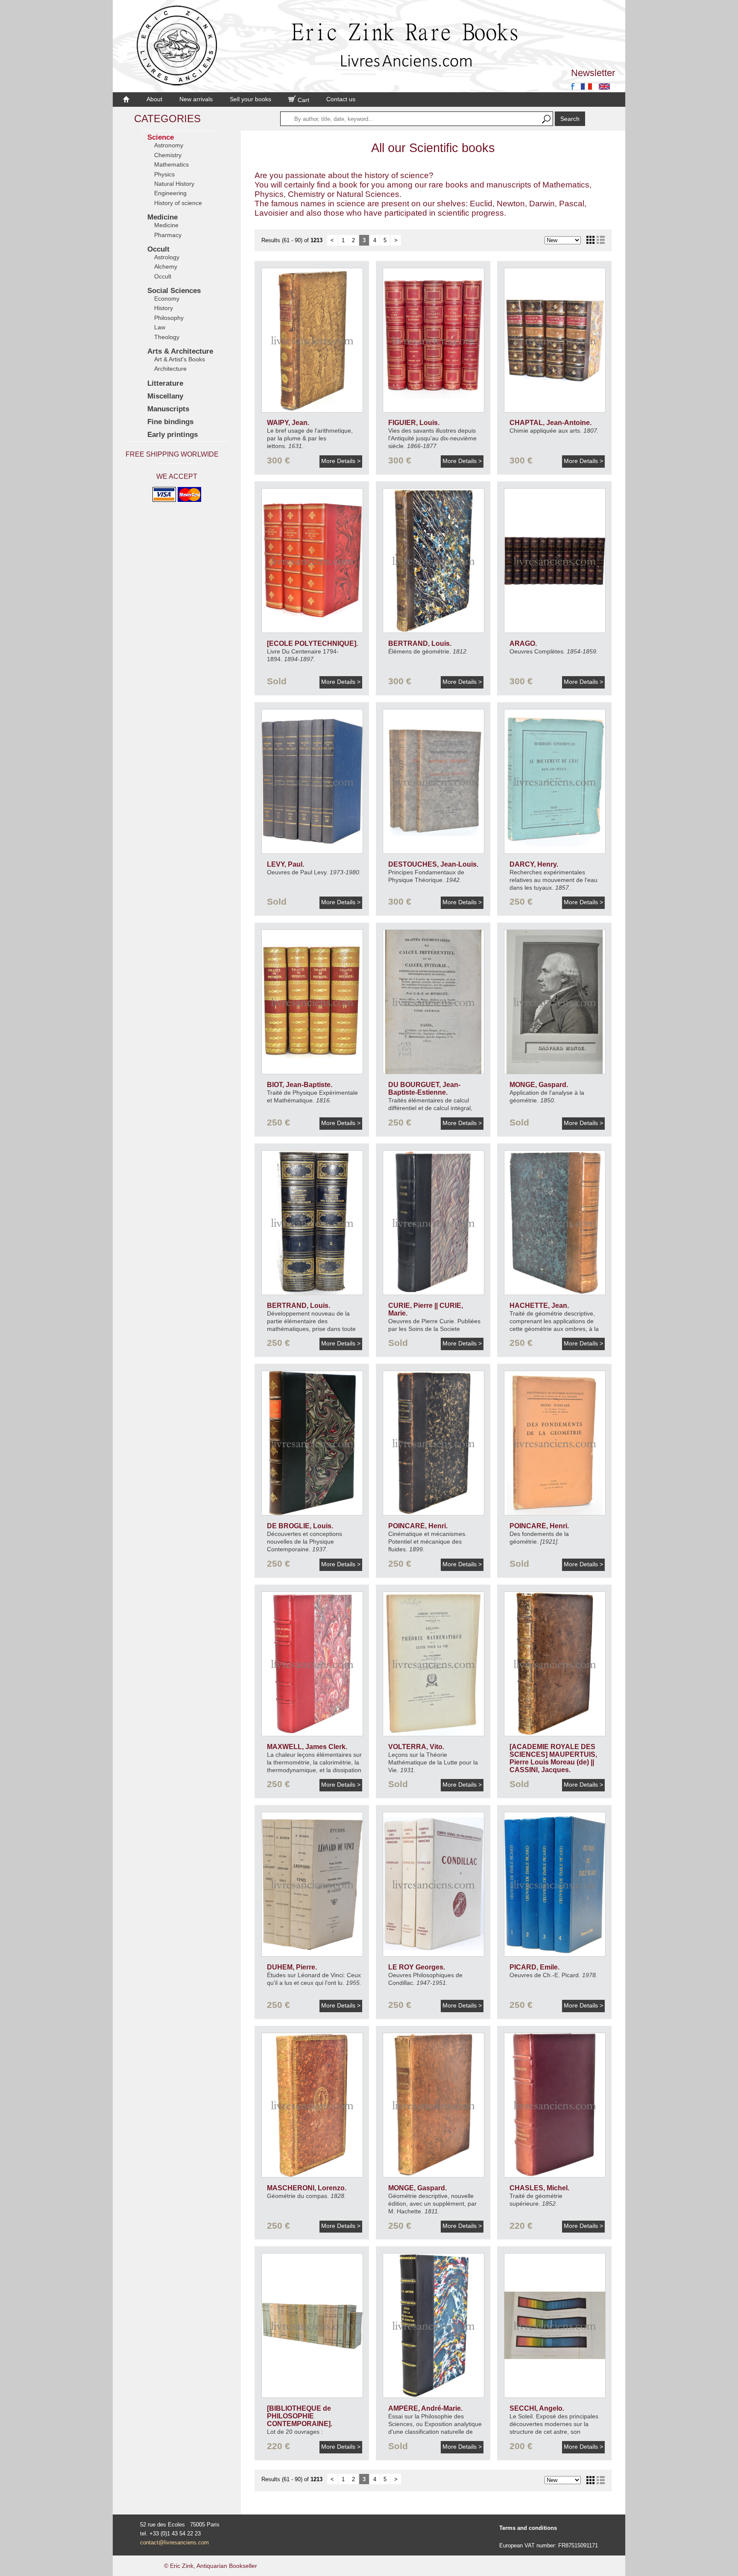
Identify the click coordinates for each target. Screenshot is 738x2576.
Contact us (341, 99)
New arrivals (196, 99)
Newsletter (593, 73)
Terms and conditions (528, 2528)
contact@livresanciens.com (174, 2542)
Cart (303, 100)
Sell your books (250, 99)
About (154, 99)
